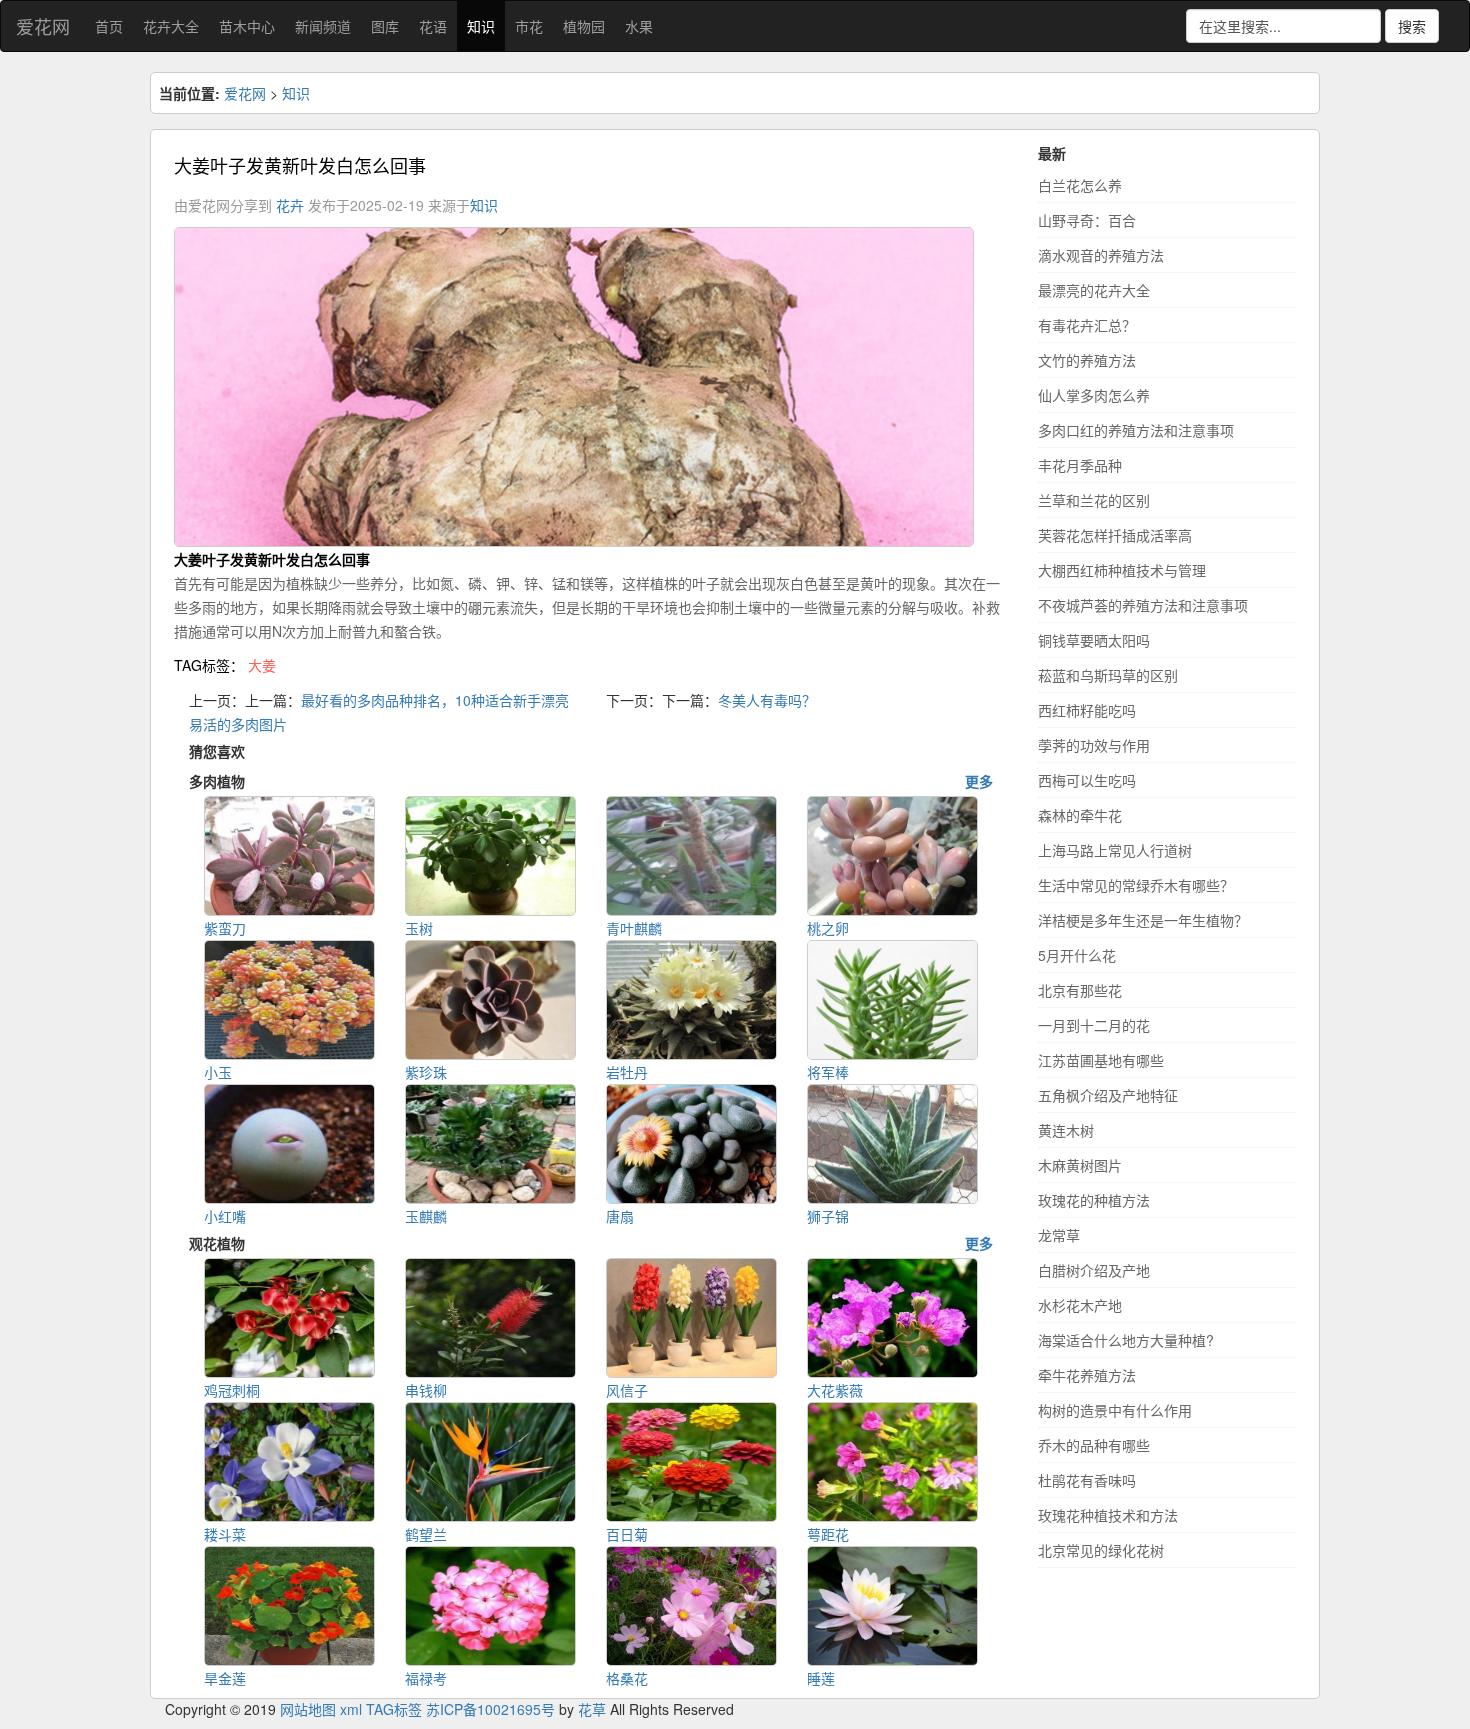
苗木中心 (247, 26)
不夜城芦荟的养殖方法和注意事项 (1143, 605)
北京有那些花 (1080, 990)
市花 (529, 26)
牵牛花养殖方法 (1087, 1375)
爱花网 (43, 26)
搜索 (1412, 26)
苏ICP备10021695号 (490, 1709)
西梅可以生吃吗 (1087, 780)
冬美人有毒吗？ (767, 700)
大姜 (262, 665)
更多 (979, 781)
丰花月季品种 (1080, 465)
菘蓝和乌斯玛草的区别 (1108, 675)
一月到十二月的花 (1094, 1025)
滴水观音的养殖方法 (1101, 255)
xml (351, 1709)
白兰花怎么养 (1080, 185)
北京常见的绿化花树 (1101, 1550)
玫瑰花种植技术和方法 (1108, 1515)
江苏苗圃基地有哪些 (1101, 1060)
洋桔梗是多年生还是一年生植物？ (1143, 920)
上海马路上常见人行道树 (1115, 850)
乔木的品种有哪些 (1094, 1445)
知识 (481, 26)
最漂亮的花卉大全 (1094, 290)
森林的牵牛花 (1080, 815)
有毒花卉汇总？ (1087, 325)
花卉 (290, 205)
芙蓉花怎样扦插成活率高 (1115, 535)
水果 (639, 26)
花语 (433, 26)
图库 (385, 26)
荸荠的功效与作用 (1094, 745)
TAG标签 (394, 1709)
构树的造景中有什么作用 (1115, 1410)
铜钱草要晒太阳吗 (1094, 640)
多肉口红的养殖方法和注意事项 (1136, 430)
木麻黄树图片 (1080, 1165)
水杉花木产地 (1080, 1305)
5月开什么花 (1077, 955)
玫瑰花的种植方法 (1094, 1200)
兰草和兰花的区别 (1094, 500)
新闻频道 (323, 26)
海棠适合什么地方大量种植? (1126, 1340)
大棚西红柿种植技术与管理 (1122, 570)
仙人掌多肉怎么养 (1094, 395)
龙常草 (1059, 1235)
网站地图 (308, 1709)
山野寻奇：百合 (1087, 220)
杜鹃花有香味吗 (1087, 1480)
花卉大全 (171, 26)
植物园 (584, 26)
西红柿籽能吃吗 (1087, 710)
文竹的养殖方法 (1087, 360)
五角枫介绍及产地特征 (1108, 1095)
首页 (109, 26)
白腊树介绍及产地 (1094, 1270)
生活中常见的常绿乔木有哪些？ (1136, 885)
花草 (592, 1709)
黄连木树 (1066, 1130)
